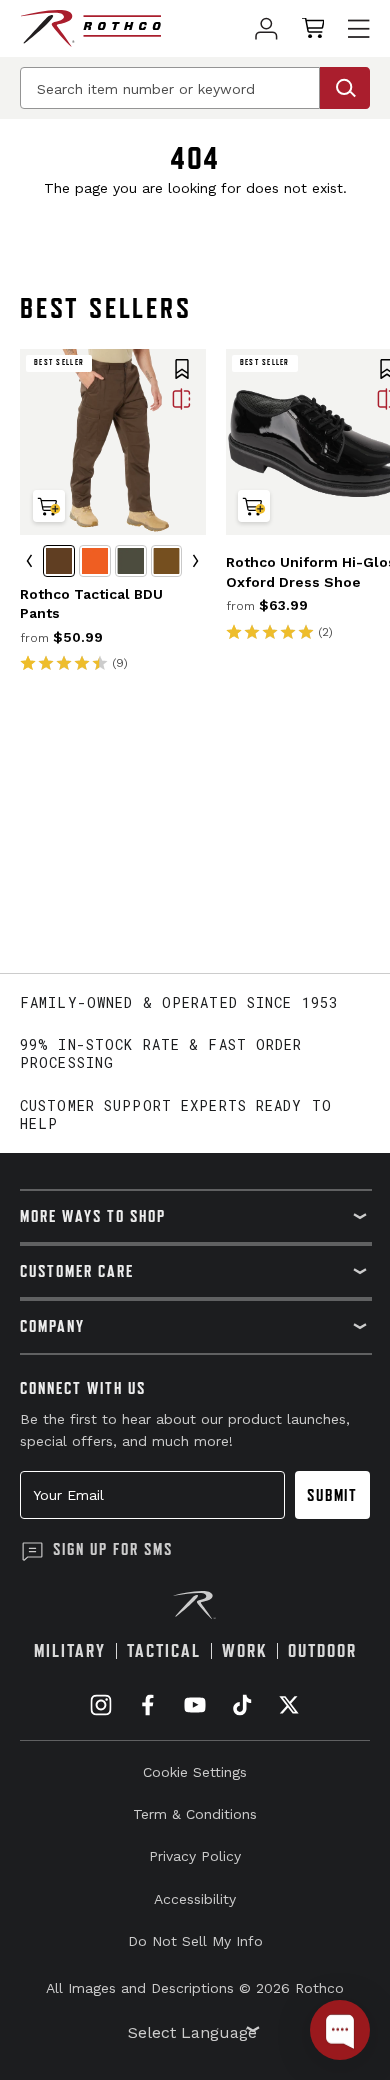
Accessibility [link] (195, 1899)
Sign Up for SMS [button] (113, 1549)
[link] (266, 28)
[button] (182, 371)
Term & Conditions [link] (195, 1814)
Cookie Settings (195, 1772)
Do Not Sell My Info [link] (195, 1941)
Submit (332, 1495)
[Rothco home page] (90, 28)
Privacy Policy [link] (195, 1856)
